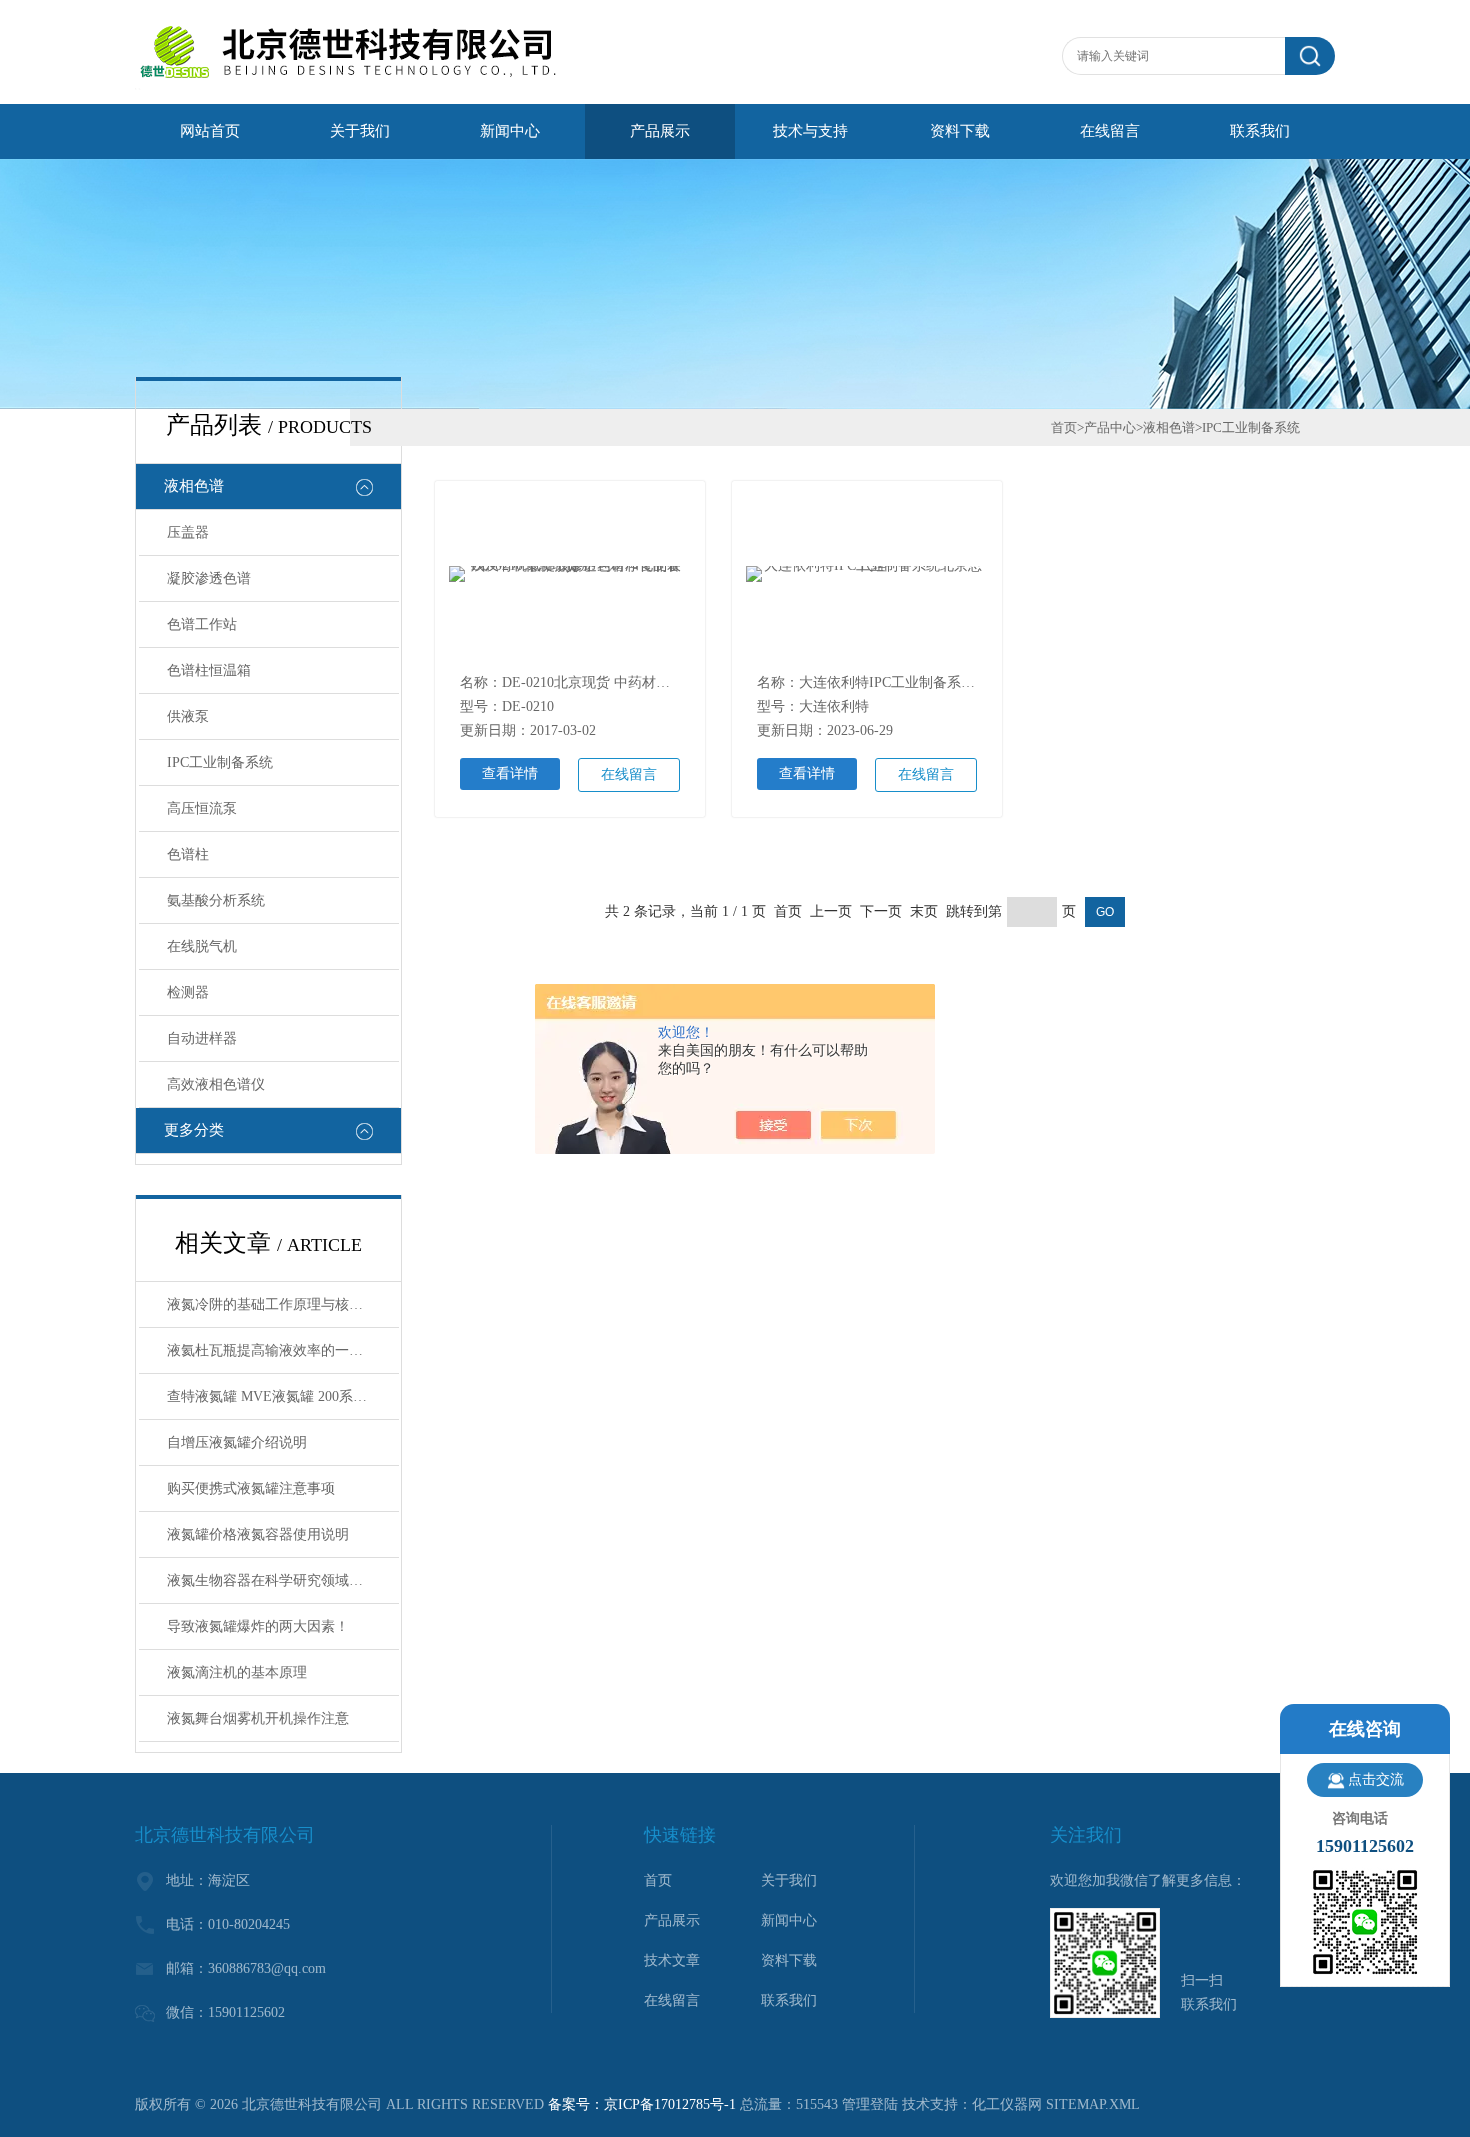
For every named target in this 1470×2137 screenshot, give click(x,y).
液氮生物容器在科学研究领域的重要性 (283, 1580)
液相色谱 (194, 486)
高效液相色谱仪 (216, 1084)
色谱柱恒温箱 (209, 670)
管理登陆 (870, 2104)
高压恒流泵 (202, 808)
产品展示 (660, 131)
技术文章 (672, 1960)
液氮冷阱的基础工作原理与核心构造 (279, 1304)
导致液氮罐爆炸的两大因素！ (258, 1626)
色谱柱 (188, 854)
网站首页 (210, 131)
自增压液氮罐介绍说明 (237, 1442)
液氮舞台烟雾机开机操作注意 (258, 1718)
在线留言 (1110, 131)
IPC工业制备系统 (220, 762)
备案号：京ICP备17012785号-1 (642, 2104)
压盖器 (188, 532)
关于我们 (360, 131)
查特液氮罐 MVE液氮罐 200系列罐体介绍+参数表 (283, 1396)
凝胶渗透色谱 (209, 578)
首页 (1064, 427)
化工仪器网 (1007, 2104)
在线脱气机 (202, 946)
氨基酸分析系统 (216, 900)
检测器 (188, 992)
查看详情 (510, 773)
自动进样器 (202, 1038)
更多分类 (194, 1130)
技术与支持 (810, 131)
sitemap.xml (1093, 2104)
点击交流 (1376, 1779)
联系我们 (1260, 131)
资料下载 (960, 131)
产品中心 (1110, 427)
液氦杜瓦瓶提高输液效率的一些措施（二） (283, 1350)
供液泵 (188, 716)
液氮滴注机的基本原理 (237, 1672)
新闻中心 (510, 131)
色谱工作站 (202, 624)
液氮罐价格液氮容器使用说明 (258, 1534)
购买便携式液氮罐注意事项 (251, 1488)
